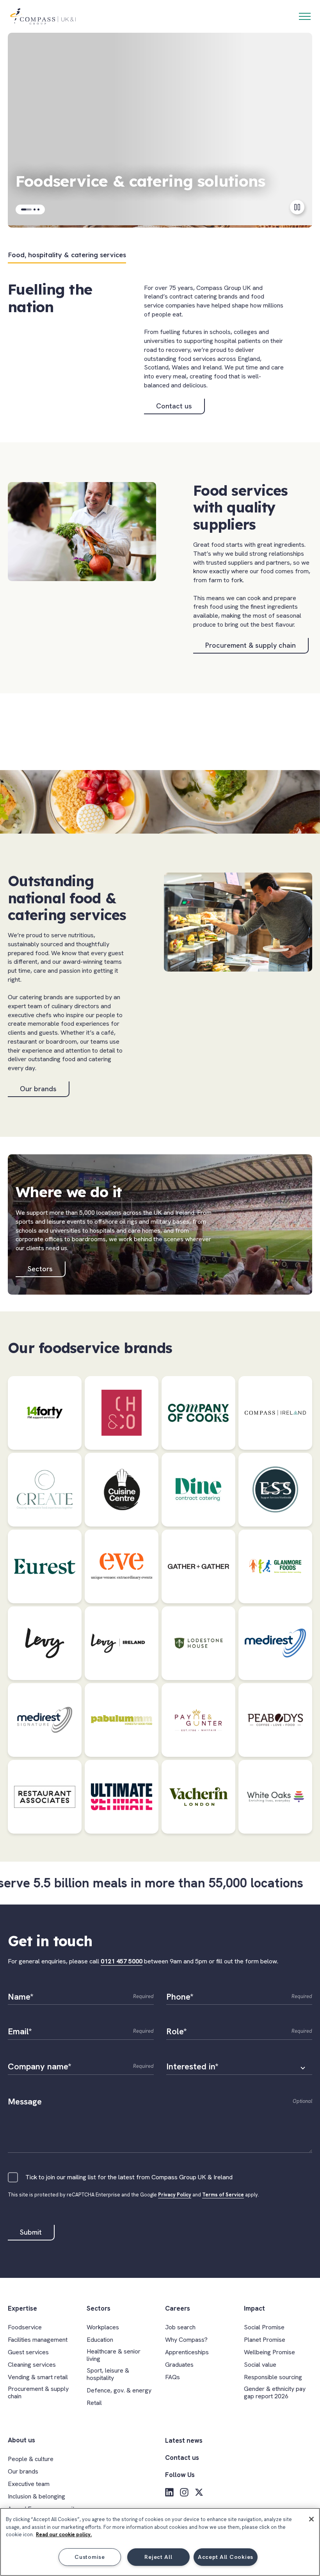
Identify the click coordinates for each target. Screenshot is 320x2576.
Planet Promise (265, 2340)
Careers (178, 2308)
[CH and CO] (122, 1413)
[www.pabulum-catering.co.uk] (122, 1720)
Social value (260, 2365)
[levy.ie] (122, 1643)
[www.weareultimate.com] (122, 1797)
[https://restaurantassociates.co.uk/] (45, 1797)
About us (21, 2440)
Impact (254, 2308)
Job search (180, 2327)
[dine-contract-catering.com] (198, 1490)
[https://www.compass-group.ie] (275, 1413)
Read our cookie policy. (64, 2534)
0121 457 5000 (122, 1961)
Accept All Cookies (226, 2557)
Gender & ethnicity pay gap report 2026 (275, 2392)
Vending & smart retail (38, 2377)
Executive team (29, 2484)
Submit (31, 2232)
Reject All (158, 2557)
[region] (160, 2542)
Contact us (174, 406)
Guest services (28, 2352)
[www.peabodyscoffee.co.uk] (275, 1720)
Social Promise (264, 2327)
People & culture (31, 2459)
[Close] (311, 2519)
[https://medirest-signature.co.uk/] (45, 1720)
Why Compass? (186, 2340)
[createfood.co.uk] (45, 1490)
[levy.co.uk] (45, 1643)
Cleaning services (32, 2365)
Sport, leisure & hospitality (108, 2374)
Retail (94, 2403)
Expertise (22, 2308)
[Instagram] (184, 2492)
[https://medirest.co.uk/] (275, 1643)
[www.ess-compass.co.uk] (275, 1490)
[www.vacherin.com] (198, 1797)
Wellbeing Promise (269, 2352)
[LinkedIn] (169, 2492)
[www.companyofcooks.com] (198, 1413)
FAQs (172, 2377)
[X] (199, 2492)
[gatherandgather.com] (198, 1566)
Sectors (40, 1269)
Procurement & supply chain (251, 645)
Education (100, 2340)
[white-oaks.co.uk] (275, 1797)
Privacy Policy (175, 2195)
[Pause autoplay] (297, 207)
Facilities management (38, 2340)
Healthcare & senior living (114, 2355)
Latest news (184, 2440)
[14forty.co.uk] (45, 1413)
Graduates (179, 2365)
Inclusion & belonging (36, 2496)
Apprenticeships (187, 2352)
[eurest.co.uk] (45, 1566)
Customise (90, 2557)
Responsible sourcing (273, 2377)
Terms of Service (223, 2195)
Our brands (38, 1089)
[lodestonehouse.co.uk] (198, 1643)
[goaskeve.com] (122, 1566)
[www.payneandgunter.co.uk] (198, 1720)
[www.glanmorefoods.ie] (275, 1566)
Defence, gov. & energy (119, 2390)
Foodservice (25, 2327)
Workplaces (103, 2327)
